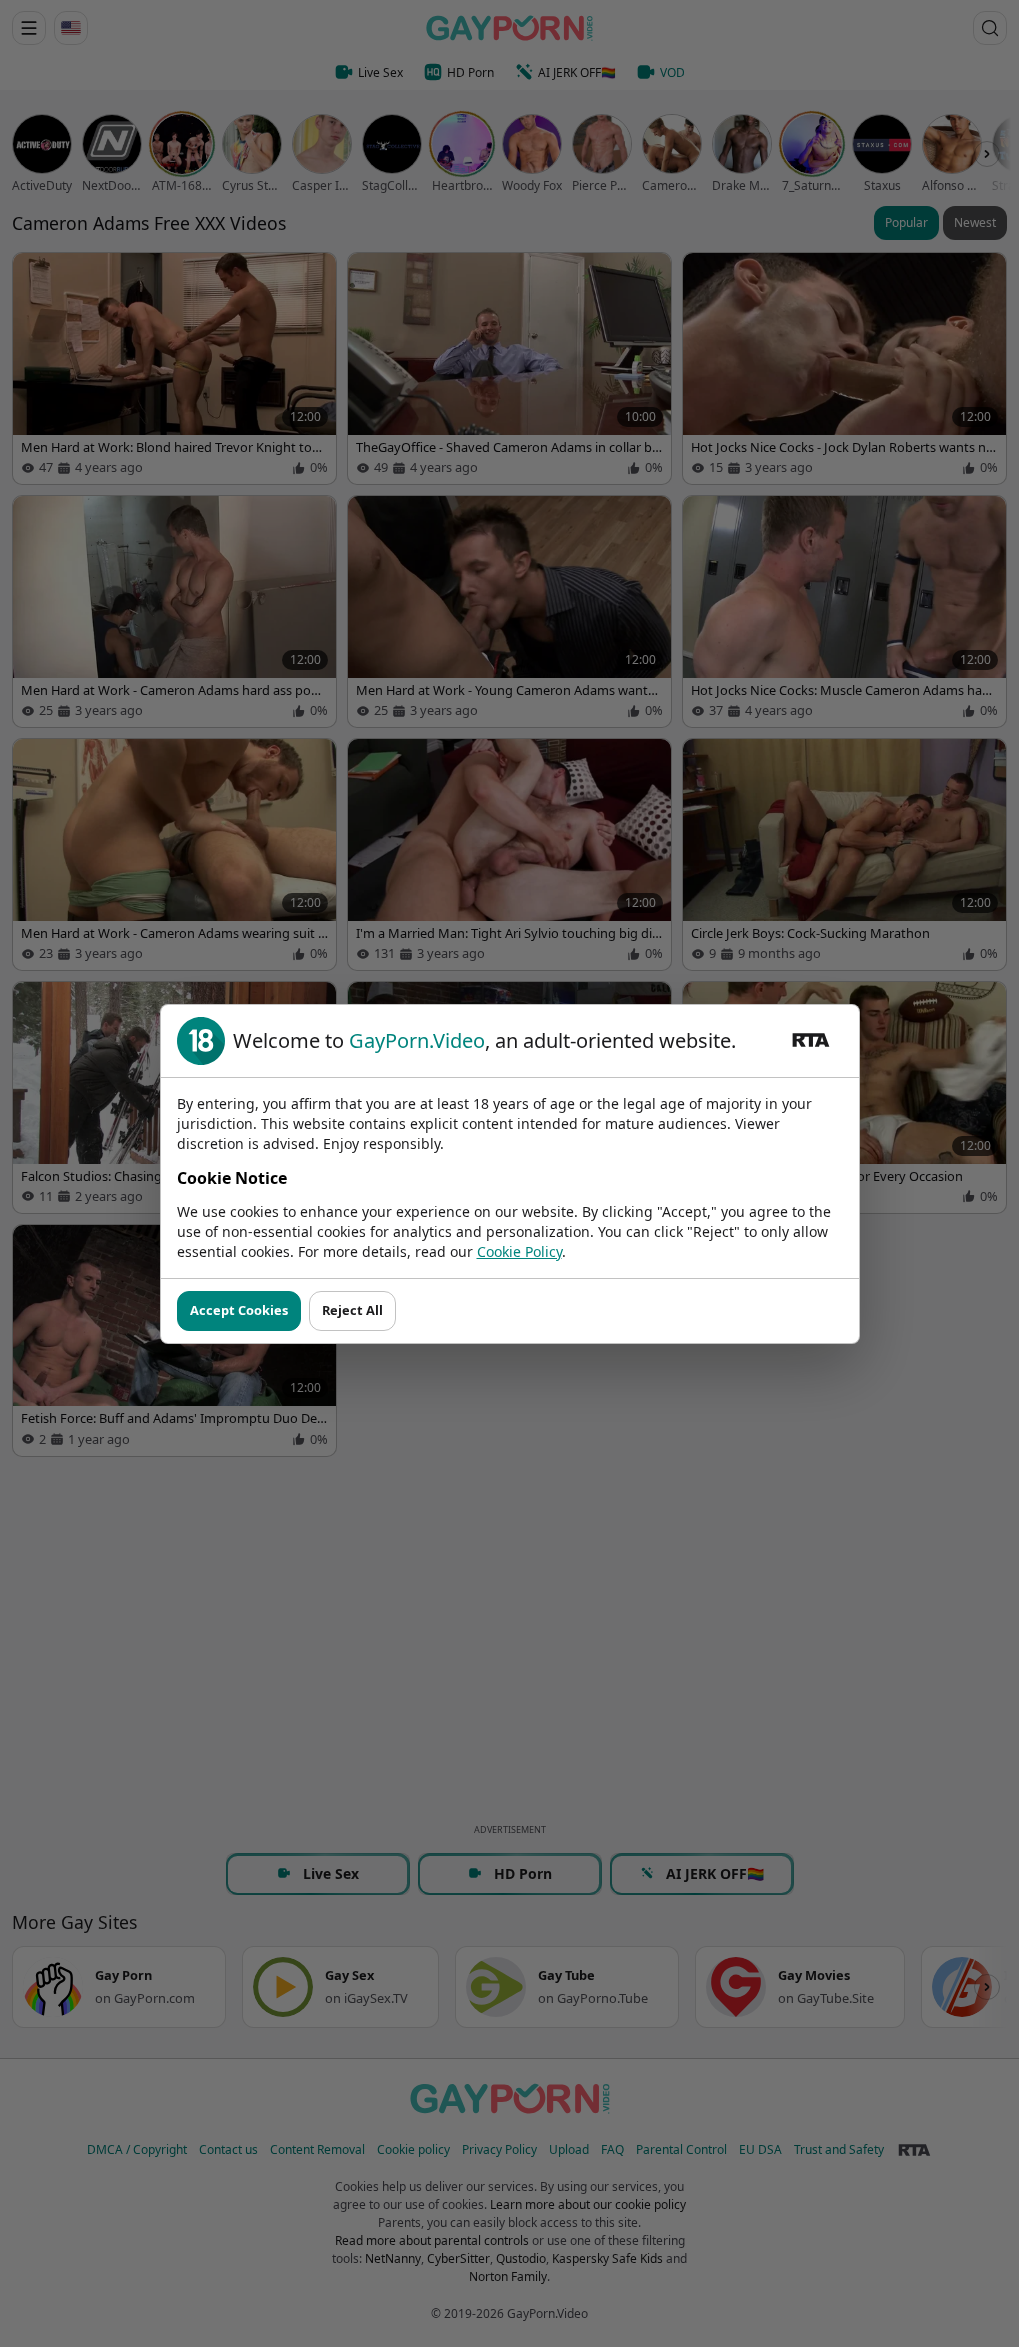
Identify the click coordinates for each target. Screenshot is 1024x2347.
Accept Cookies (239, 1310)
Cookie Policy (519, 1251)
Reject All (352, 1310)
